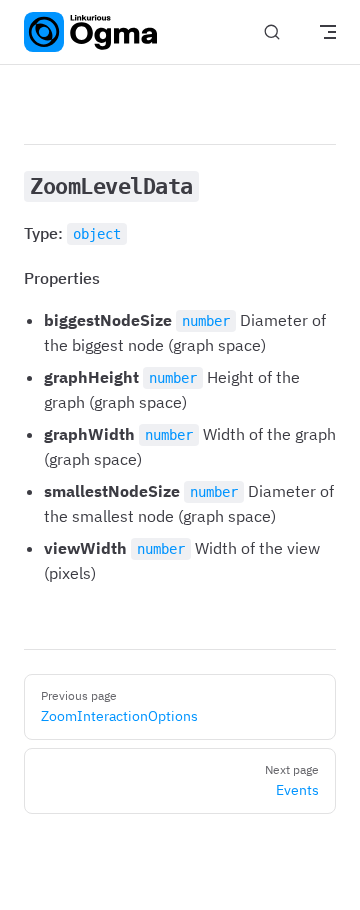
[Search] (272, 32)
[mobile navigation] (328, 32)
